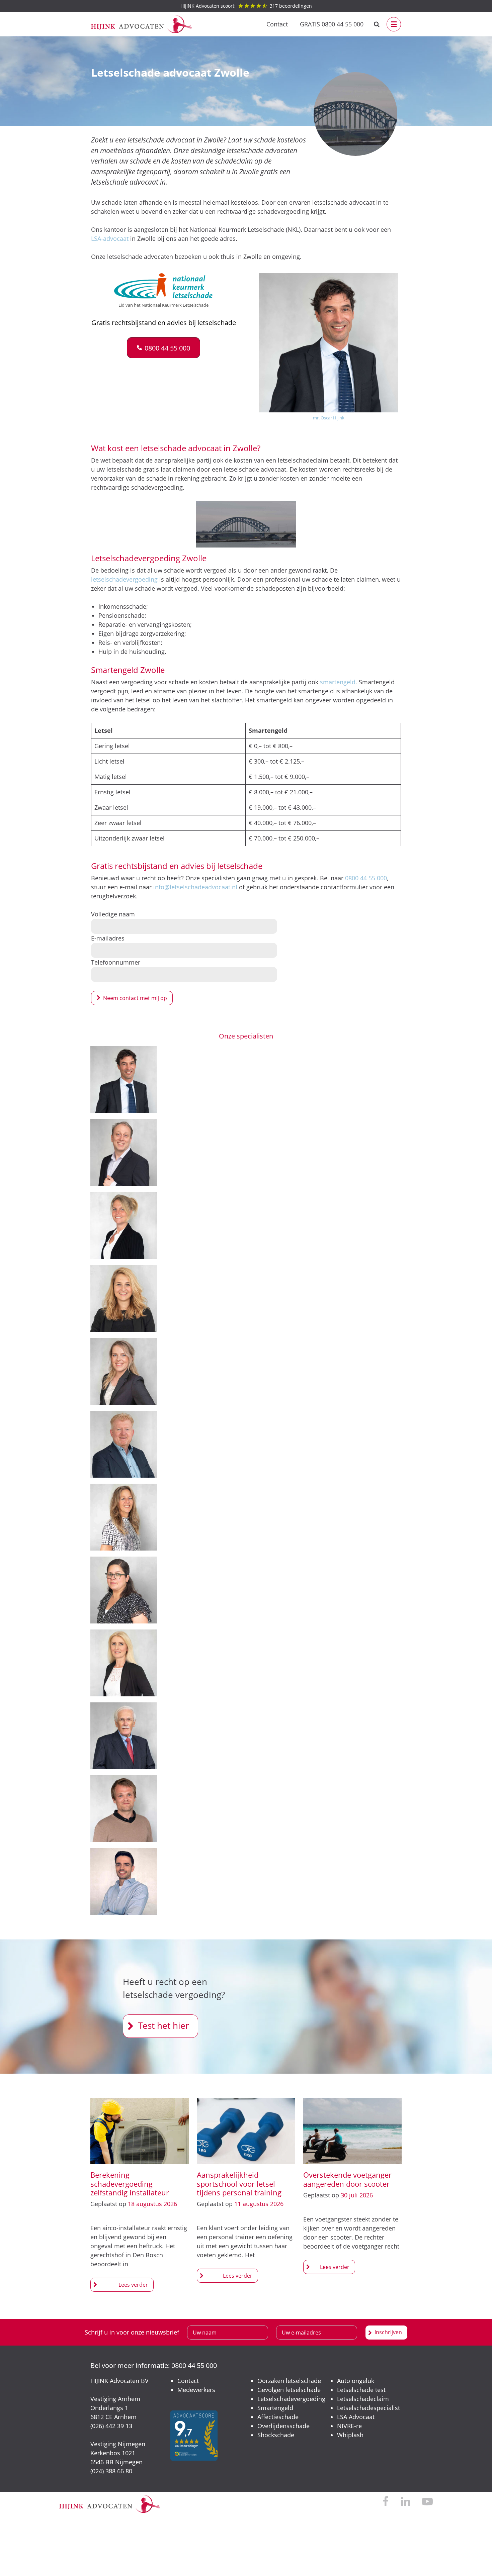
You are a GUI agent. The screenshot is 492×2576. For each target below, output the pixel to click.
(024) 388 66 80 (111, 2471)
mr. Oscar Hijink (329, 418)
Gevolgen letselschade (289, 2390)
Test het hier (163, 2025)
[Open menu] (394, 24)
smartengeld (338, 682)
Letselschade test (361, 2390)
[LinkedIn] (405, 2502)
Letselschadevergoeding (291, 2399)
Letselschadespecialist (368, 2408)
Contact (277, 24)
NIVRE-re (349, 2426)
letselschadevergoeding (124, 579)
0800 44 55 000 (366, 878)
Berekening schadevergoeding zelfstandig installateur (130, 2184)
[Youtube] (427, 2502)
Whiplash (350, 2435)
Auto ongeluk (356, 2381)
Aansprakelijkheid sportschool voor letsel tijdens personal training (239, 2184)
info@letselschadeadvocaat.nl (195, 887)
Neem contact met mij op (135, 998)
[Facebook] (386, 2502)
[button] (163, 348)
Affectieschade (278, 2417)
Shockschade (276, 2435)
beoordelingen (246, 6)
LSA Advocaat (356, 2417)
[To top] (477, 2561)
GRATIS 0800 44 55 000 (332, 24)
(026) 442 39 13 (111, 2426)
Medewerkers (196, 2390)
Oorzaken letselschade (289, 2381)
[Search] (377, 24)
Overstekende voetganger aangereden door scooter (347, 2179)
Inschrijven (388, 2332)
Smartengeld (275, 2408)
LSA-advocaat (110, 238)
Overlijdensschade (283, 2426)
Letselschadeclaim (363, 2399)
